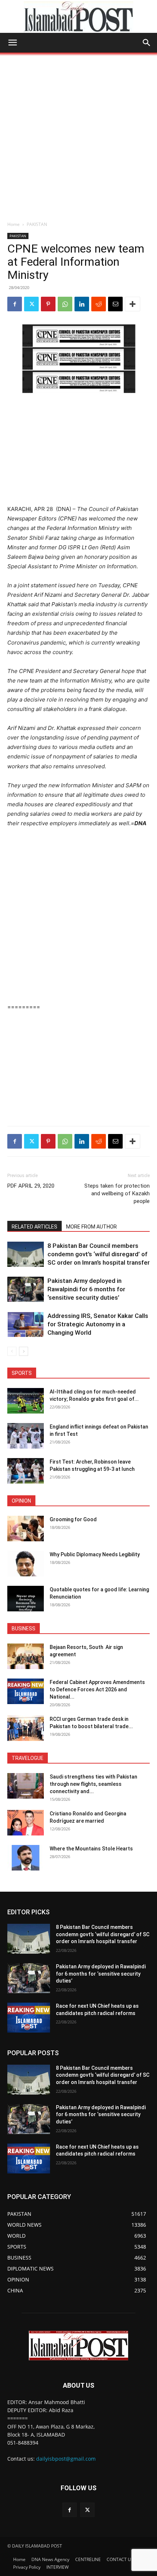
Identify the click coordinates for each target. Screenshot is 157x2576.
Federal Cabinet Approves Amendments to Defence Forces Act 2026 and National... (97, 1689)
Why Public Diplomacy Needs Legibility (95, 1554)
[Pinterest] (48, 304)
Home (14, 224)
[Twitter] (31, 304)
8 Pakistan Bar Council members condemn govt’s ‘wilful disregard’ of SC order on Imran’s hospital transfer (99, 1254)
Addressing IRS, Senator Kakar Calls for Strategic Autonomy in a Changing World (98, 1324)
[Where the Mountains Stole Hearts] (26, 1858)
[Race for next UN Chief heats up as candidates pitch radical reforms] (29, 2018)
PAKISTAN (37, 224)
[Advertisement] (78, 135)
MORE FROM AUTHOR (91, 1227)
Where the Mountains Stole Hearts (91, 1849)
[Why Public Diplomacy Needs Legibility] (26, 1564)
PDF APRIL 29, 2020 (31, 1186)
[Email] (115, 304)
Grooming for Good (73, 1519)
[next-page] (24, 1351)
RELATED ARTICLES (35, 1227)
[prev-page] (12, 1351)
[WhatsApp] (65, 304)
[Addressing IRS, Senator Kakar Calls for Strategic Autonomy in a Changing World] (26, 1324)
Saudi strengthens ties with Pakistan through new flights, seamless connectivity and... (93, 1784)
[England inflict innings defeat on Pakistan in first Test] (26, 1436)
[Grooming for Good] (26, 1529)
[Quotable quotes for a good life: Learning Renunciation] (26, 1599)
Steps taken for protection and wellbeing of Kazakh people (117, 1193)
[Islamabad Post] (78, 17)
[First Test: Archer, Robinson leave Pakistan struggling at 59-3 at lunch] (26, 1471)
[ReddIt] (99, 304)
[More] (133, 304)
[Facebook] (15, 304)
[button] (12, 43)
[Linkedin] (82, 304)
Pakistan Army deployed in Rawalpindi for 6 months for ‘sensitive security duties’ (86, 1289)
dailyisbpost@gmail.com (66, 2459)
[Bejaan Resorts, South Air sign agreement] (26, 1656)
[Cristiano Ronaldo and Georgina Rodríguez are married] (26, 1823)
